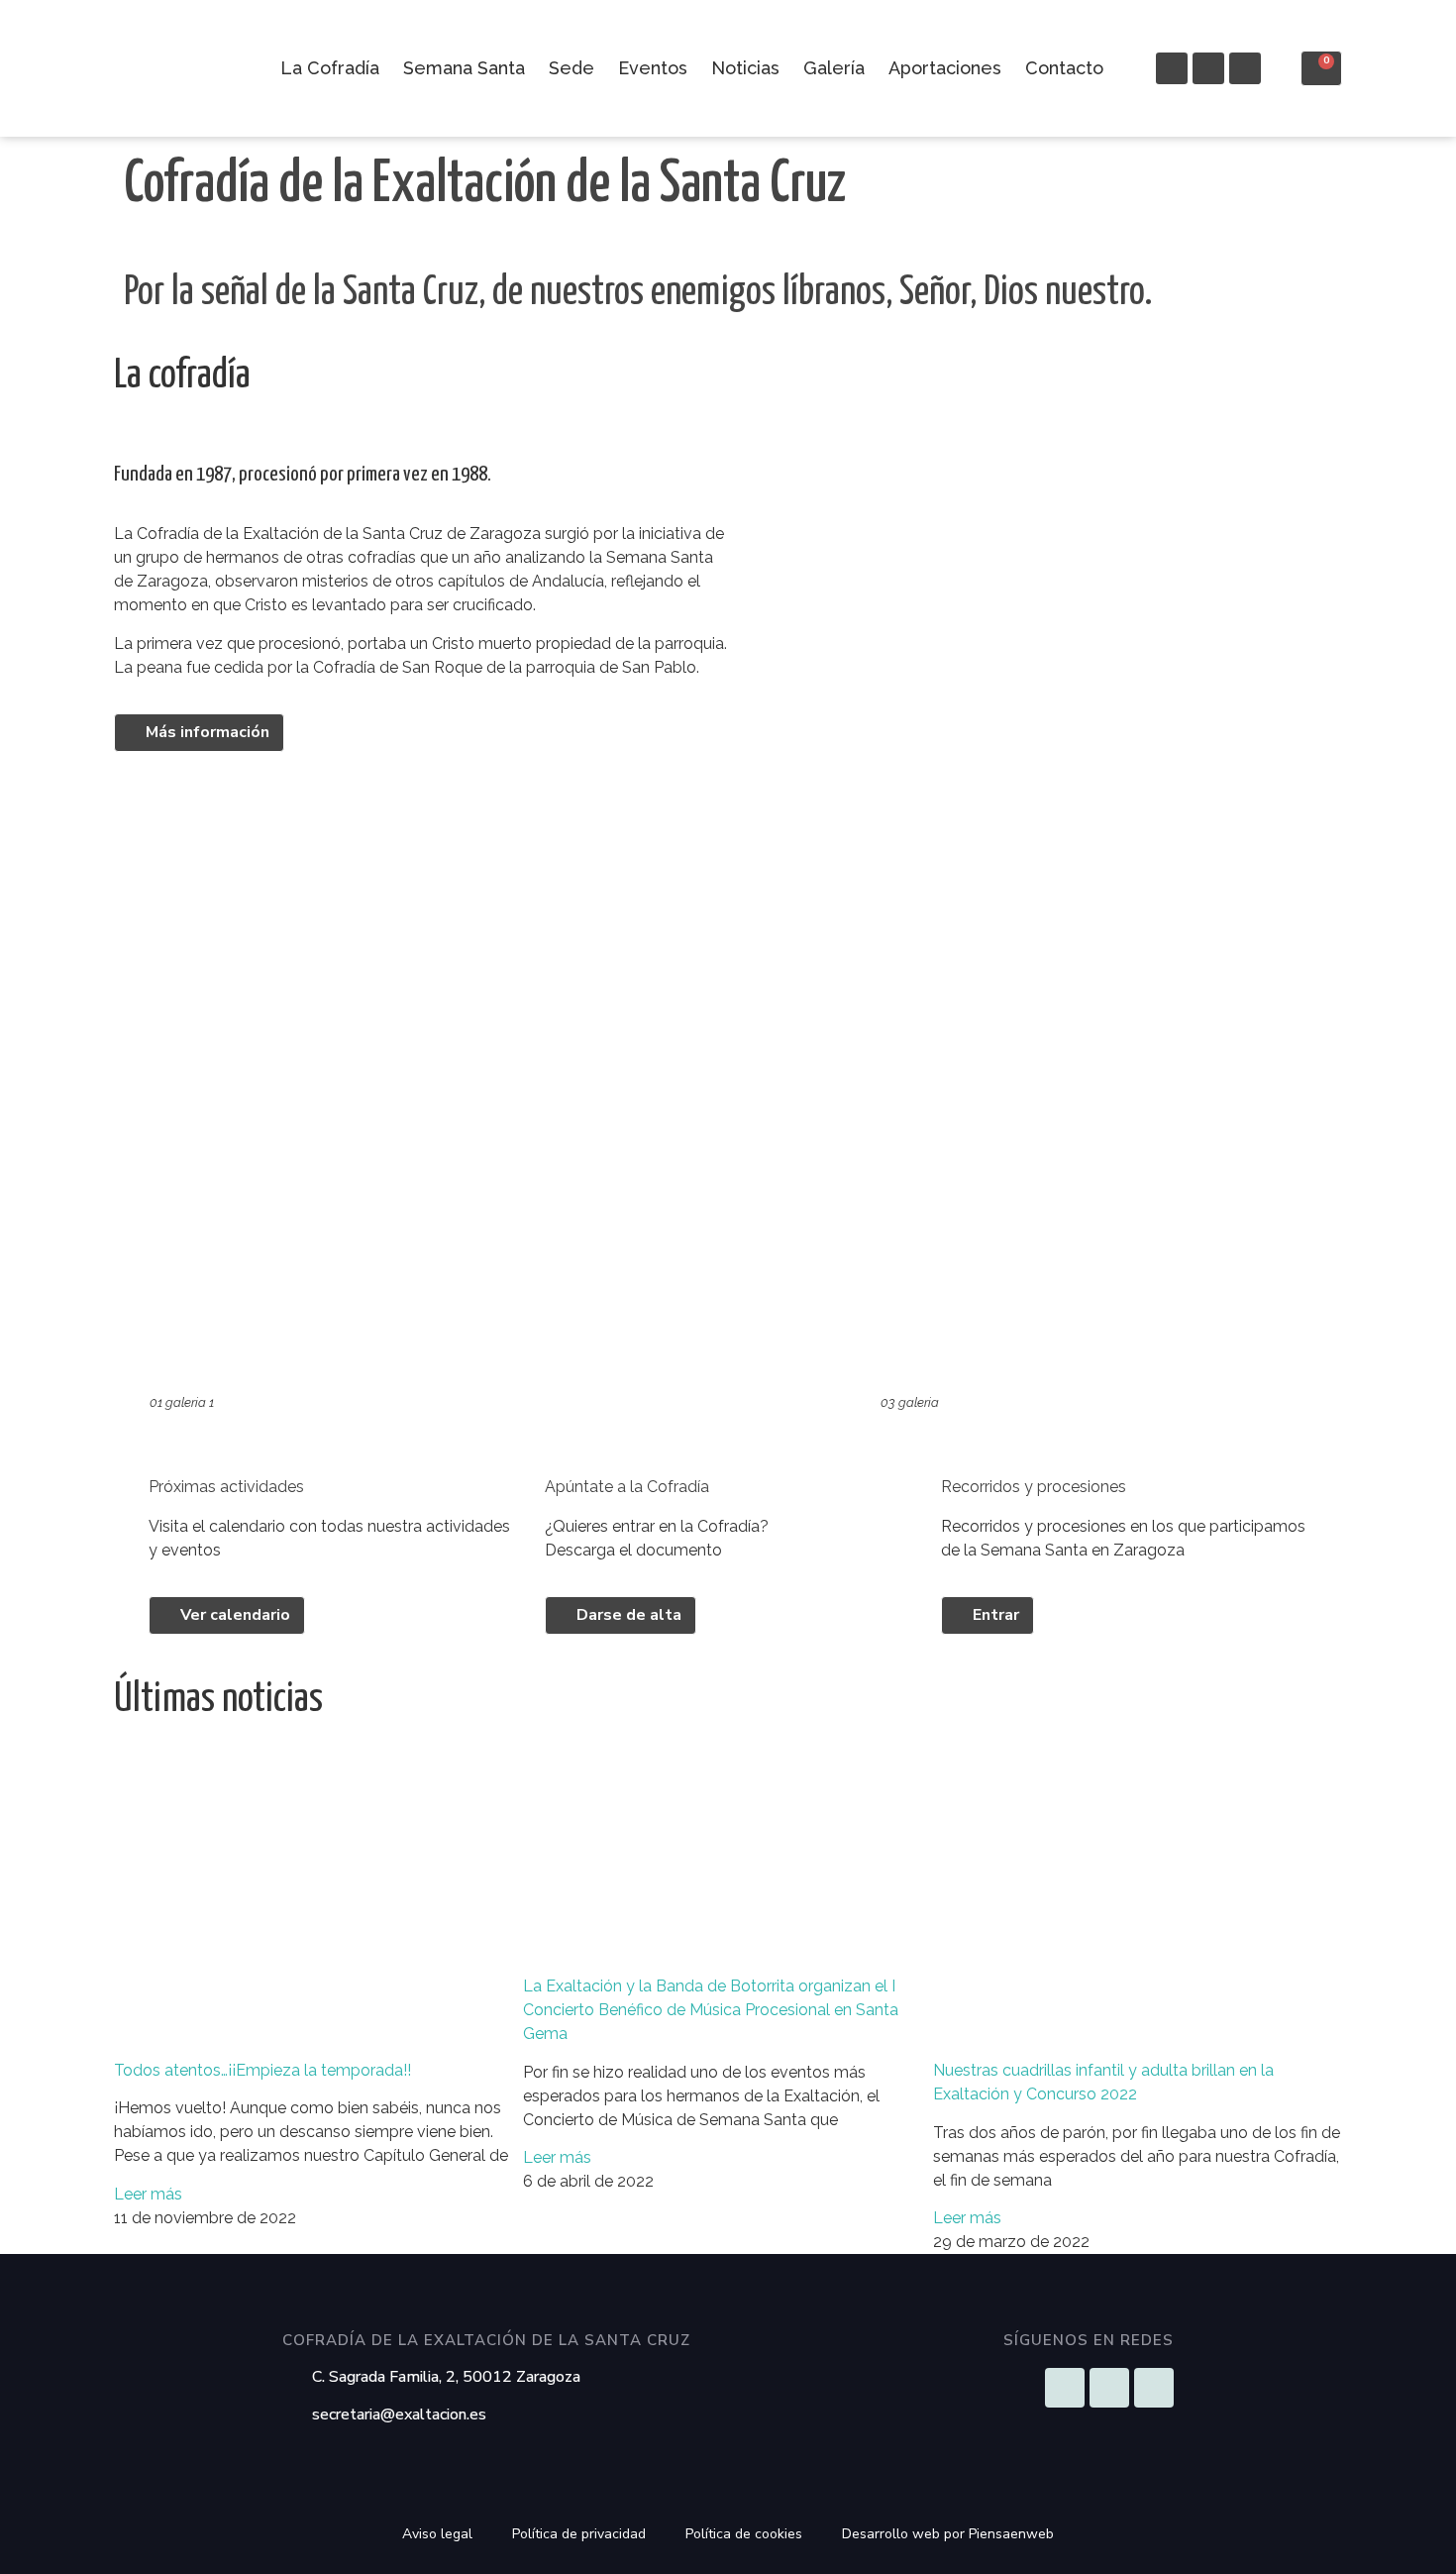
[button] (19, 136)
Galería (834, 68)
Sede (572, 68)
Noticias (745, 68)
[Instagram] (1172, 68)
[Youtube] (1208, 68)
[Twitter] (1245, 68)
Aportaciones (945, 68)
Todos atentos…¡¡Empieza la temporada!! (262, 2070)
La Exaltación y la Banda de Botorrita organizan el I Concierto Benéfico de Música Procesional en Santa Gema (711, 2010)
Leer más (148, 2194)
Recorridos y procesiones (1034, 1487)
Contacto (1064, 68)
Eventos (653, 68)
